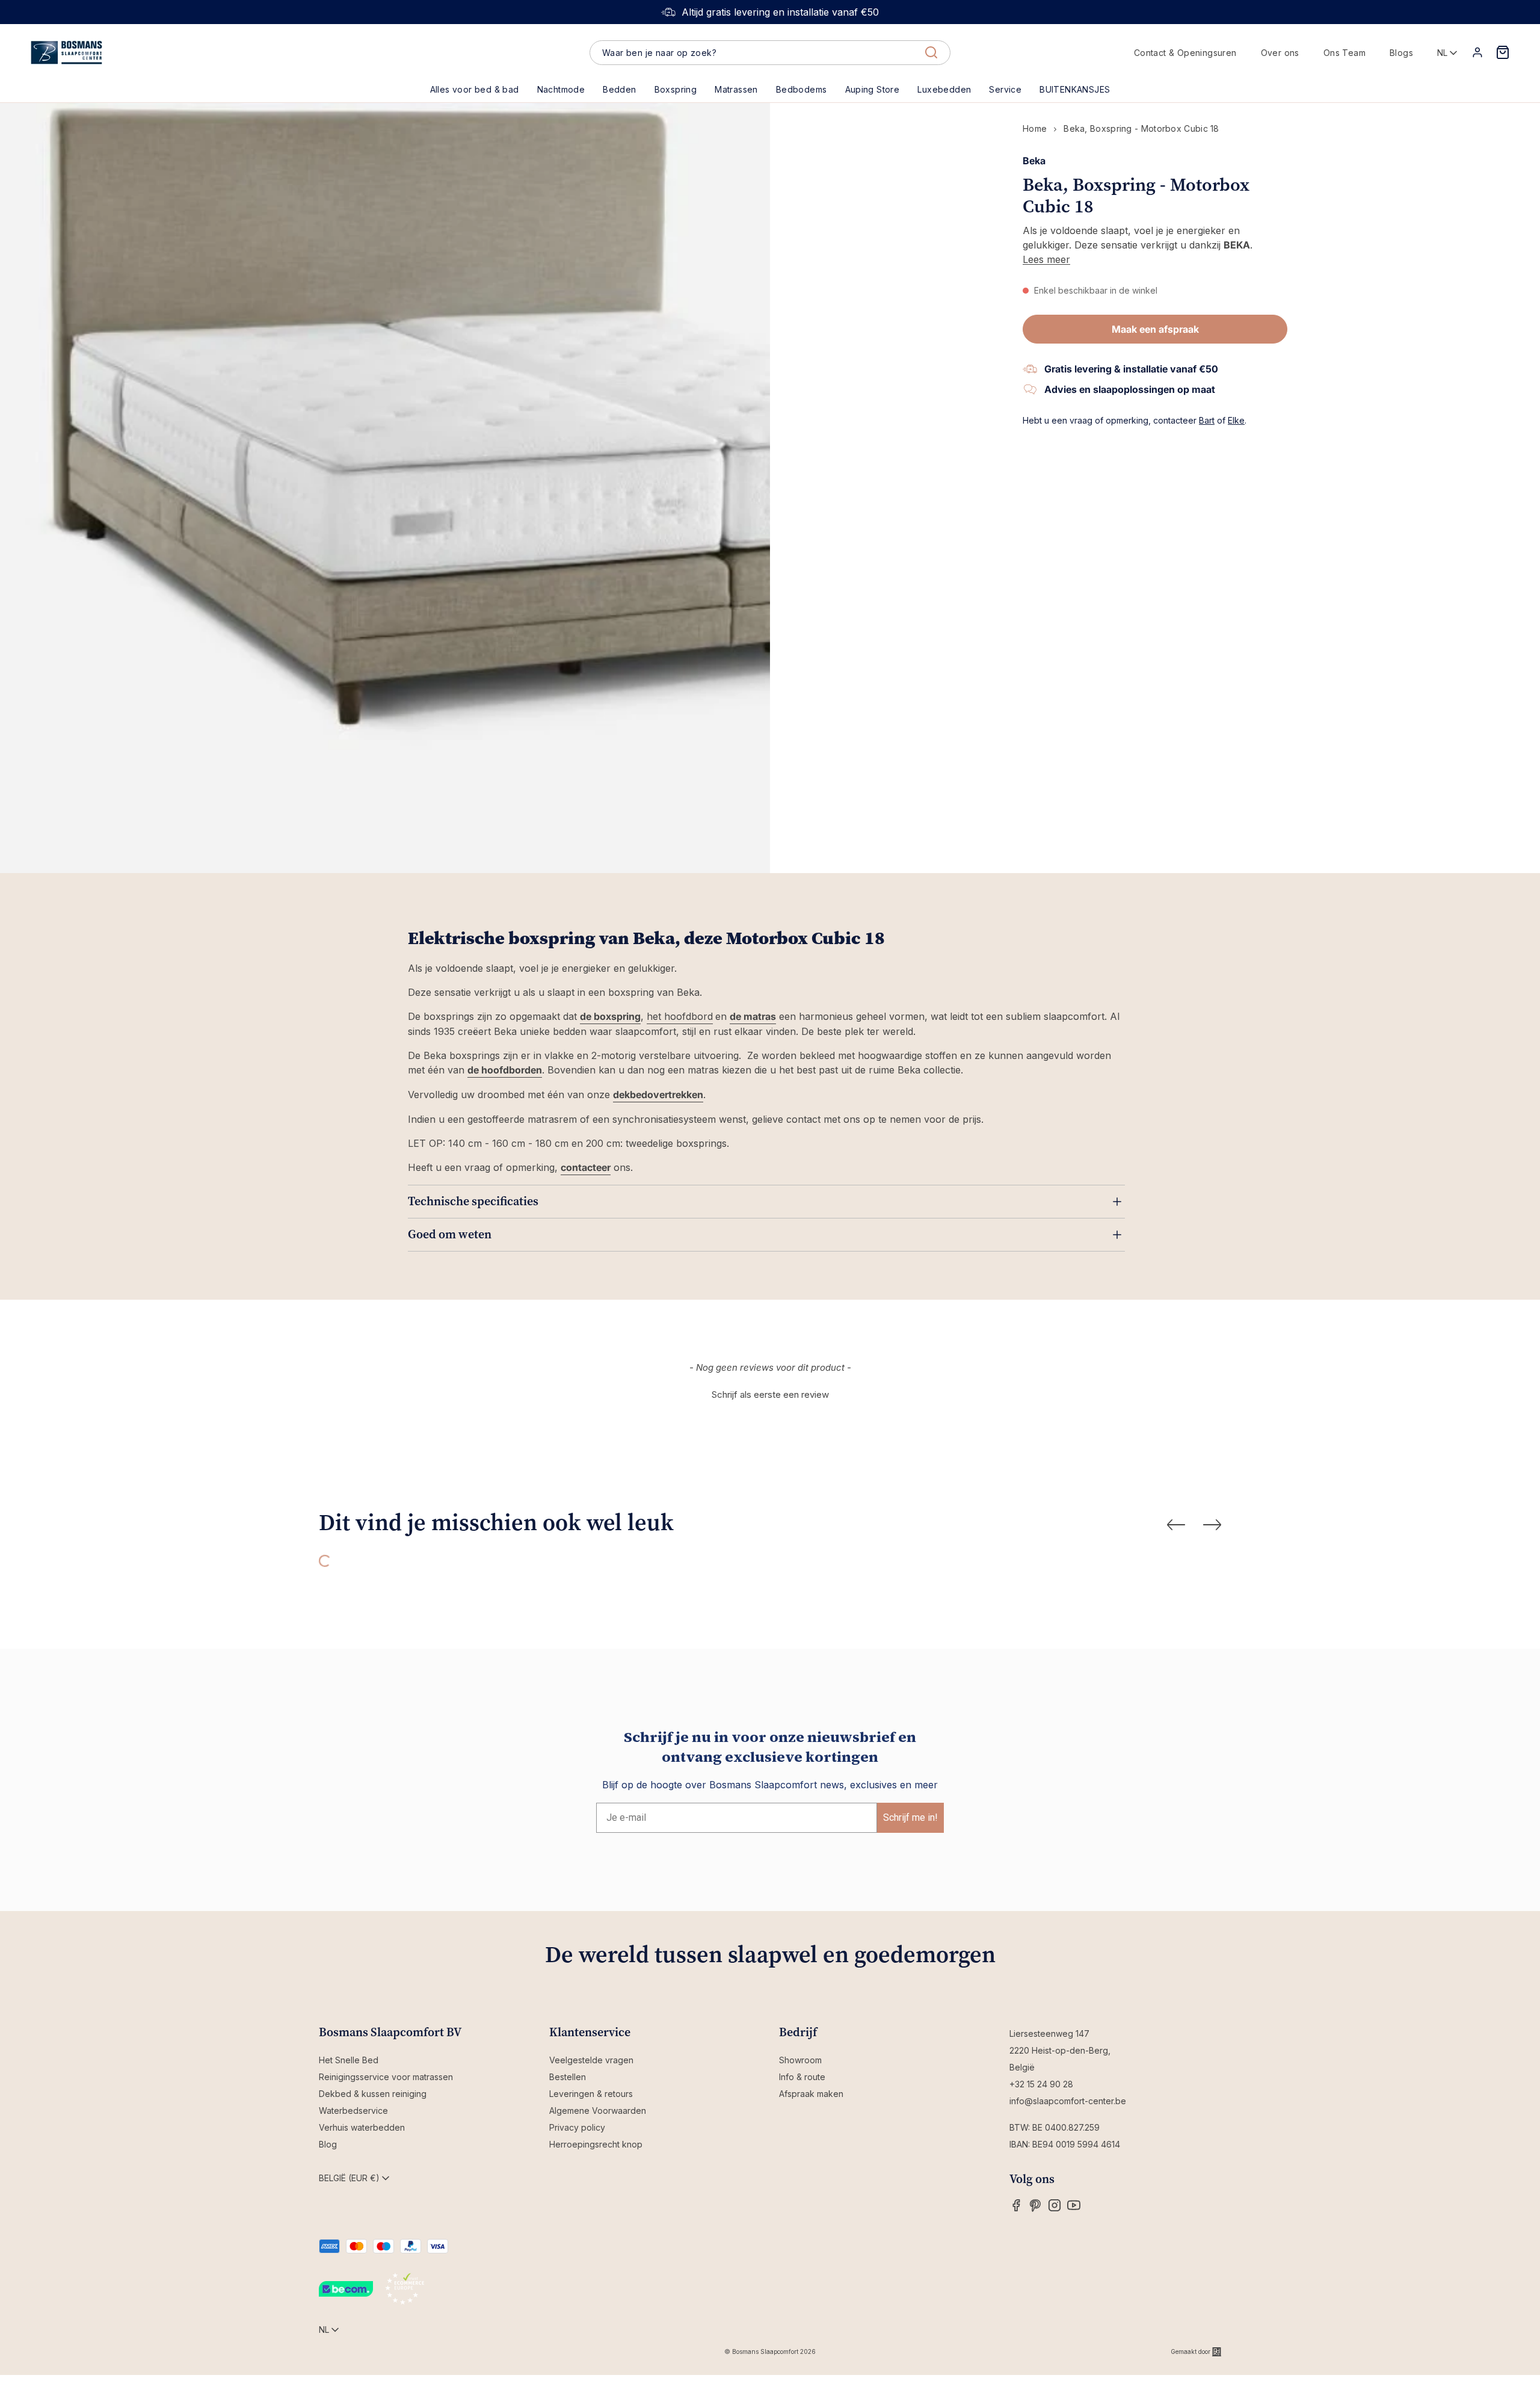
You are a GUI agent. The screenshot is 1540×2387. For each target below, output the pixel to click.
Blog (328, 2144)
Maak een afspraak (1155, 329)
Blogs (1401, 53)
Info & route (802, 2077)
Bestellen (568, 2077)
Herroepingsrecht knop (596, 2144)
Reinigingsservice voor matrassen (386, 2077)
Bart (1207, 420)
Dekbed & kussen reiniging (373, 2094)
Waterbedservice (353, 2111)
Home (1035, 128)
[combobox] (770, 53)
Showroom (800, 2060)
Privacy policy (577, 2127)
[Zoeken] (931, 52)
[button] (619, 90)
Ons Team (1344, 53)
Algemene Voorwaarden (598, 2111)
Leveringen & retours (591, 2094)
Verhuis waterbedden (362, 2127)
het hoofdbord (680, 1016)
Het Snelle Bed (349, 2060)
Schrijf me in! (910, 1817)
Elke (1236, 420)
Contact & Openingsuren (1185, 53)
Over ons (1280, 53)
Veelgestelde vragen (591, 2060)
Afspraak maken (811, 2094)
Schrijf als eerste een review (770, 1394)
